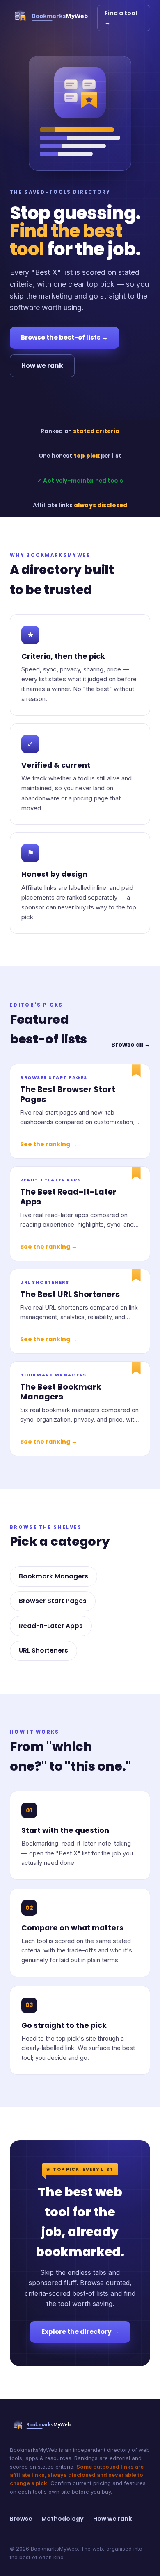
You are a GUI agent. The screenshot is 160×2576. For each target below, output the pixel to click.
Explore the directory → (80, 2332)
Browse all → (131, 1045)
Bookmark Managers (54, 1576)
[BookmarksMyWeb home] (54, 18)
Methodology (63, 2519)
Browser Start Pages (53, 1601)
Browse (21, 2519)
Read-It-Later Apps (51, 1626)
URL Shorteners (43, 1650)
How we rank (42, 366)
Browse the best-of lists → (64, 337)
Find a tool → (121, 18)
